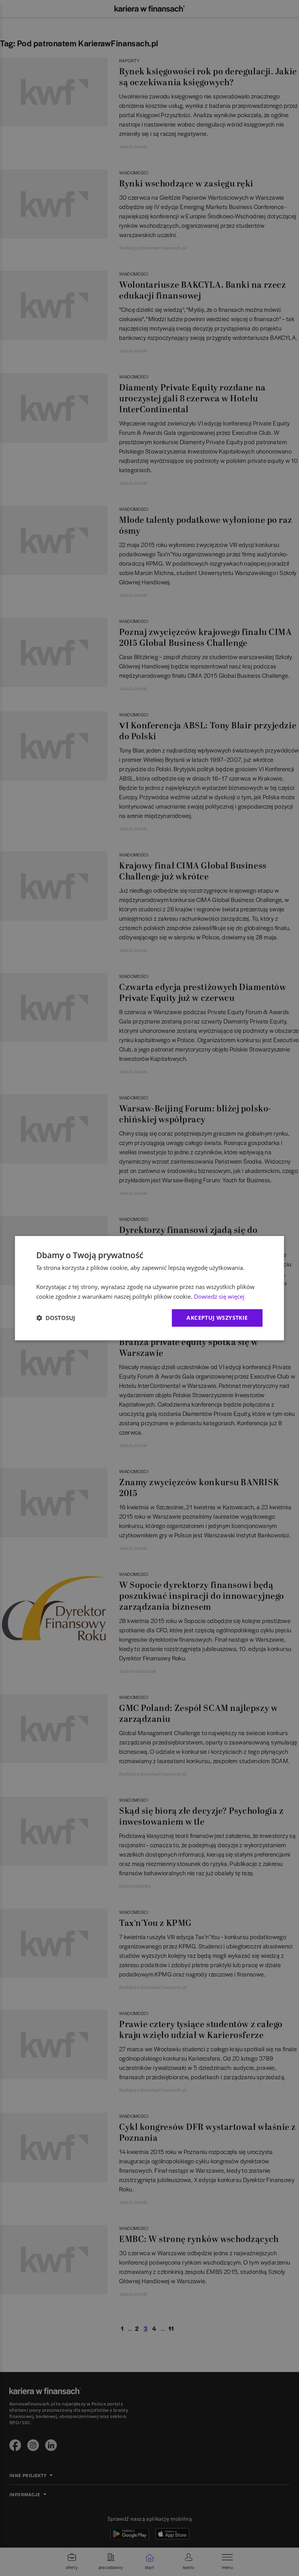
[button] (56, 1318)
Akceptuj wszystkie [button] (217, 1318)
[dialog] (149, 1288)
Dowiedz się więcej (219, 1296)
